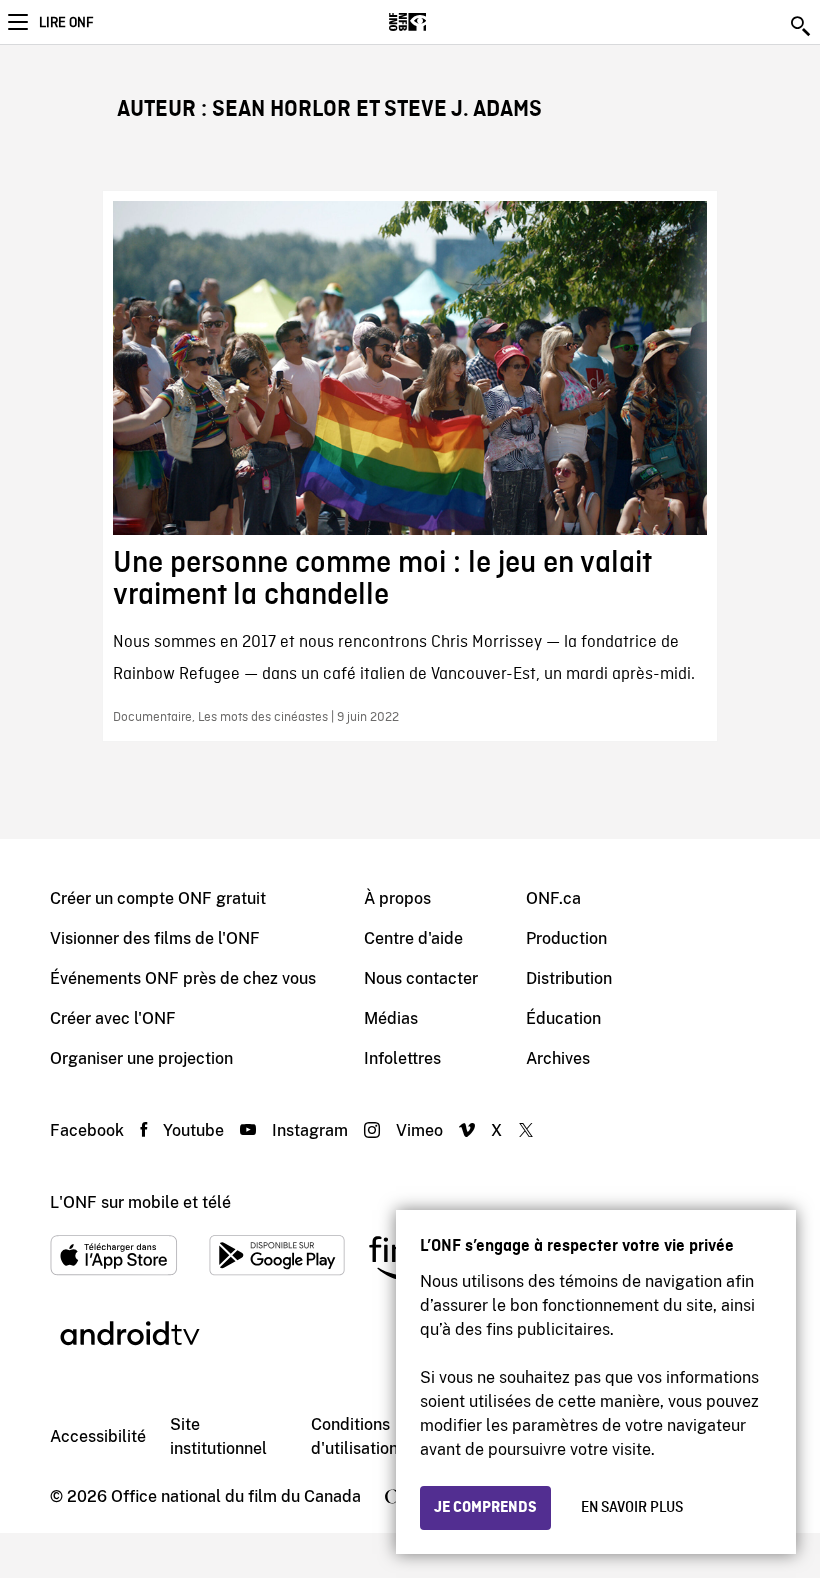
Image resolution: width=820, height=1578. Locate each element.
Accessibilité (98, 1436)
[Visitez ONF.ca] (442, 22)
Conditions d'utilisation (354, 1436)
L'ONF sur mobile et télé (140, 1202)
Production (566, 938)
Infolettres (402, 1058)
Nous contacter (421, 978)
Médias (391, 1018)
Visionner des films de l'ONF (155, 938)
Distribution (569, 978)
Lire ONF (66, 23)
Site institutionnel (218, 1436)
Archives (558, 1058)
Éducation (563, 1018)
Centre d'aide (413, 938)
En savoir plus (632, 1508)
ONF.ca (553, 898)
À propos (397, 898)
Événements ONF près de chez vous (183, 978)
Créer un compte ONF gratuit (158, 898)
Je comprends (485, 1508)
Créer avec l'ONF (113, 1018)
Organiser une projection (141, 1058)
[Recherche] (802, 26)
